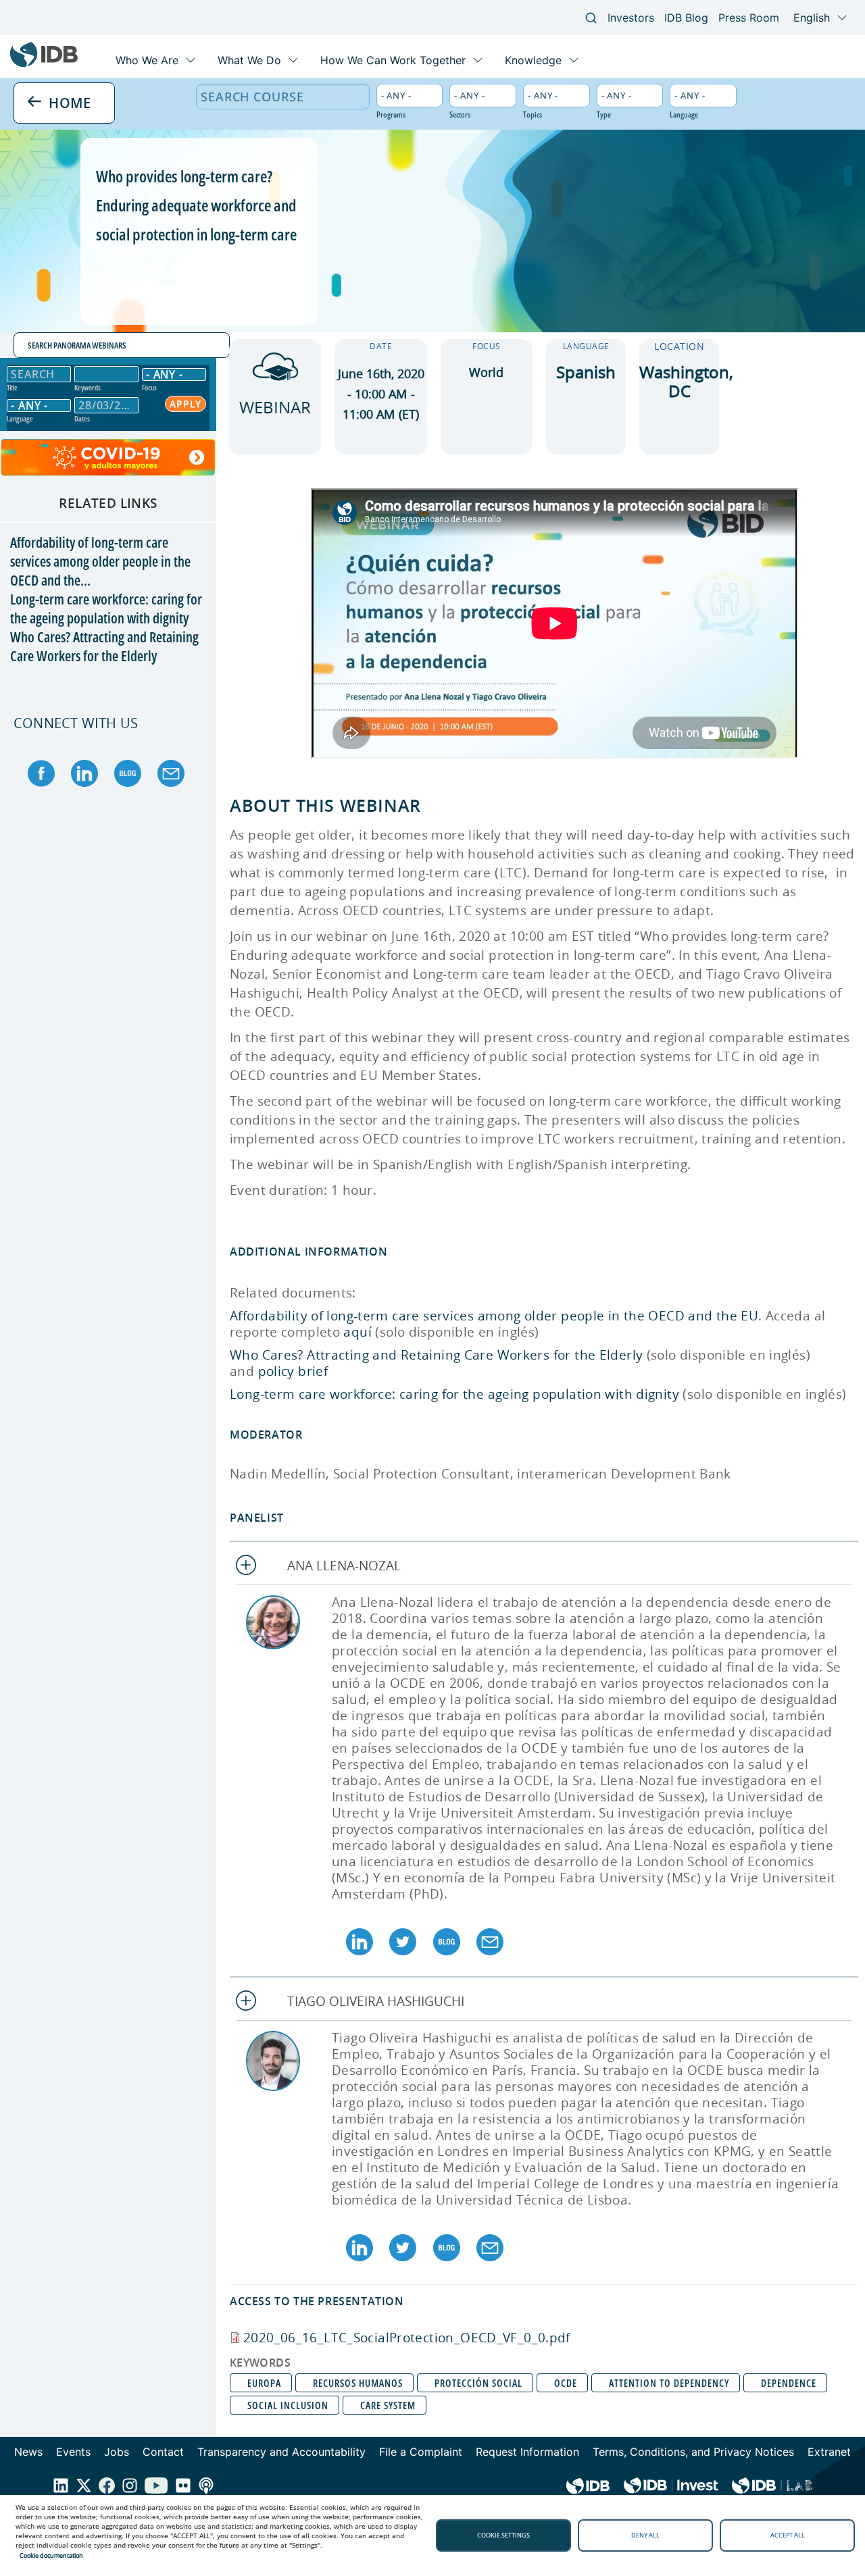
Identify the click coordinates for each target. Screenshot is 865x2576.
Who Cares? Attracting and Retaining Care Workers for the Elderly (104, 646)
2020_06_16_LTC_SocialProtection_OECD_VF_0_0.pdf (407, 2338)
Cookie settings (503, 2535)
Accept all (788, 2535)
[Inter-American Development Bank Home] (44, 64)
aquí (357, 1332)
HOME (68, 102)
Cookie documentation (51, 2555)
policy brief (293, 1371)
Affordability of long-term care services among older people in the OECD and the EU (494, 1316)
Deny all (645, 2535)
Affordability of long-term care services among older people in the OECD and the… (100, 561)
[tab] (544, 1566)
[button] (544, 1566)
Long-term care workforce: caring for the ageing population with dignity (106, 609)
